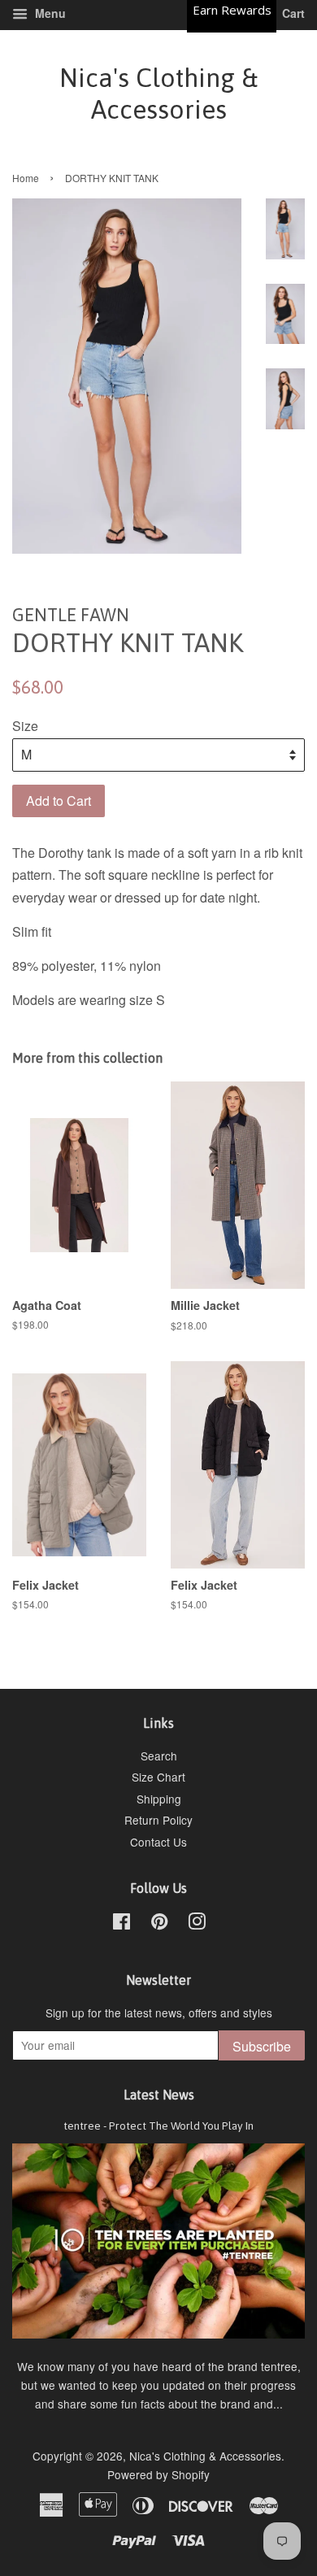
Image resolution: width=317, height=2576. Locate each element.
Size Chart (158, 1777)
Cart (292, 13)
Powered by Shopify (158, 2474)
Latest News (159, 2095)
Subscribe (262, 2046)
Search (159, 1756)
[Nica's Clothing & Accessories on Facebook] (122, 1924)
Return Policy (158, 1820)
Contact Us (158, 1842)
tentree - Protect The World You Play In (158, 2126)
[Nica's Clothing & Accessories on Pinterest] (159, 1924)
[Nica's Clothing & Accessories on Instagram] (197, 1924)
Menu (49, 13)
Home (26, 178)
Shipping (159, 1799)
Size (25, 726)
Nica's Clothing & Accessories (158, 93)
